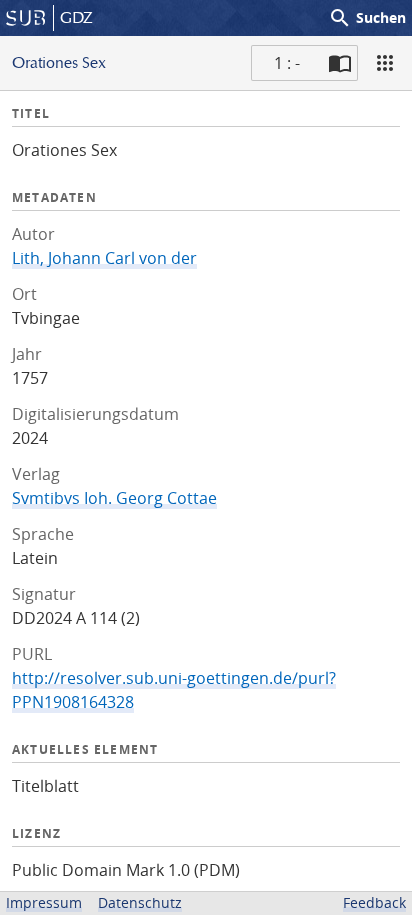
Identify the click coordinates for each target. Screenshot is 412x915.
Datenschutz (140, 902)
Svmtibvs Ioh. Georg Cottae (114, 498)
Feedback (374, 902)
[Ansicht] (385, 63)
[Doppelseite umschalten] (340, 63)
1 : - (287, 63)
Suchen (367, 18)
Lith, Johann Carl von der (104, 258)
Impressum (44, 902)
